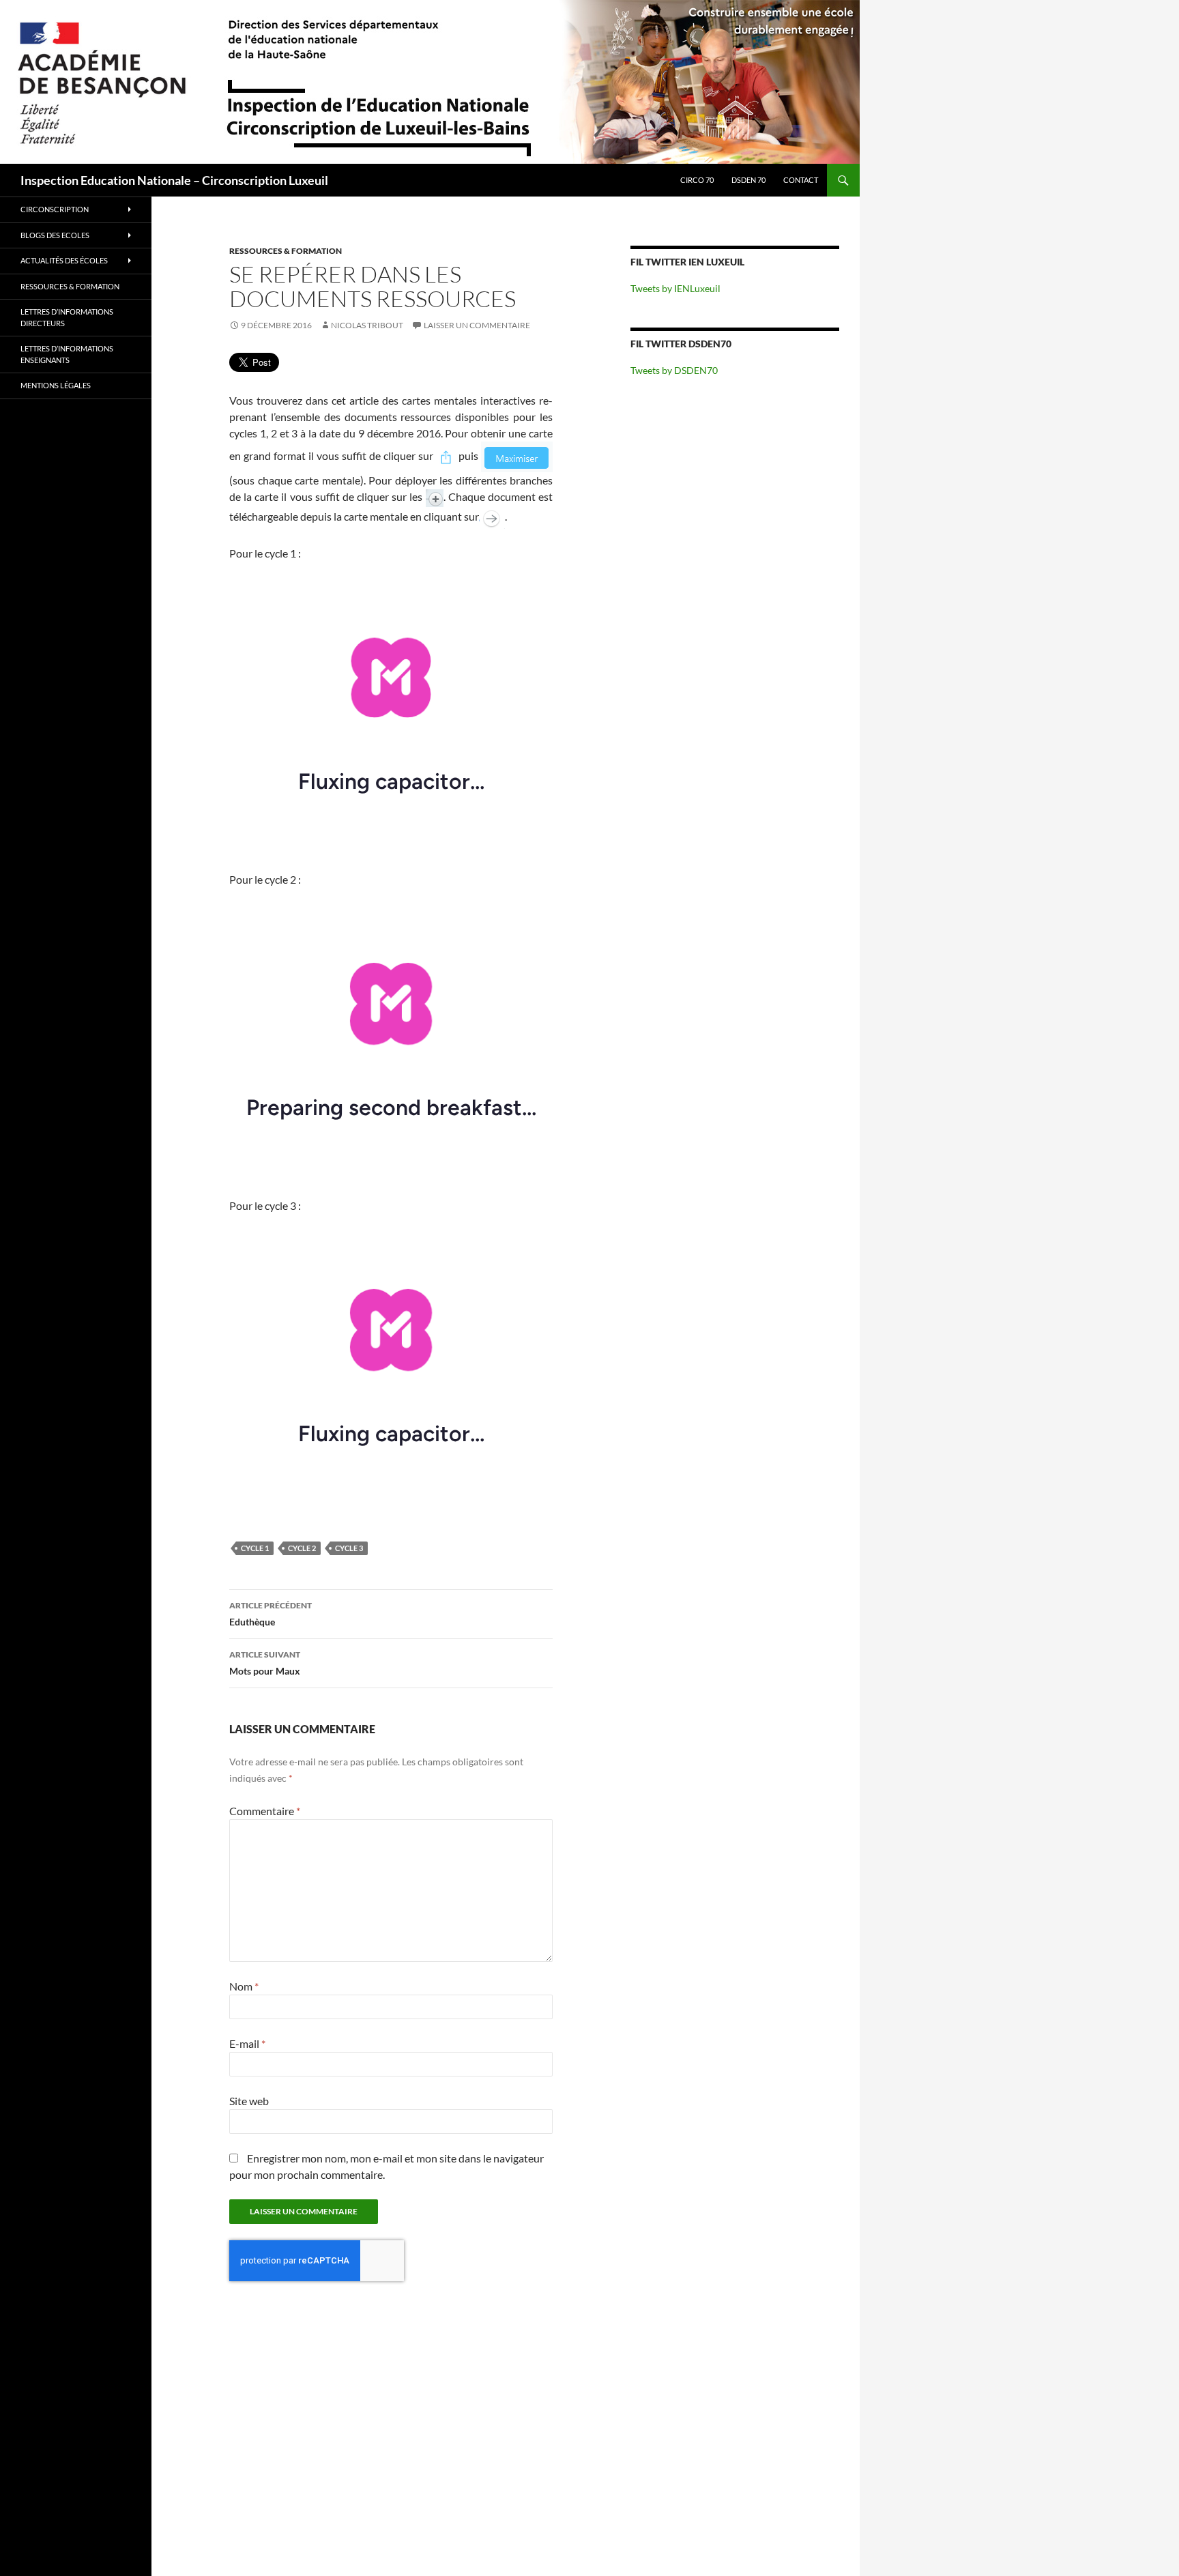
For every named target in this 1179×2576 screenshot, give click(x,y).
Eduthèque (271, 1614)
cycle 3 (349, 1548)
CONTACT (801, 180)
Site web (249, 2101)
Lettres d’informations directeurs (67, 317)
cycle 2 (302, 1548)
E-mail (247, 2043)
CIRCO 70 (697, 180)
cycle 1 (255, 1548)
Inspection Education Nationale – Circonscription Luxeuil (174, 180)
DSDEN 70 (748, 180)
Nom (244, 1986)
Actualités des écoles (64, 260)
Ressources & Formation (286, 251)
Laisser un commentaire (477, 325)
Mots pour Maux (265, 1663)
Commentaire (265, 1811)
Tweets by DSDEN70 (674, 370)
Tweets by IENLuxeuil (675, 288)
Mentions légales (56, 385)
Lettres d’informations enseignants (67, 354)
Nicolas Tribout (367, 325)
